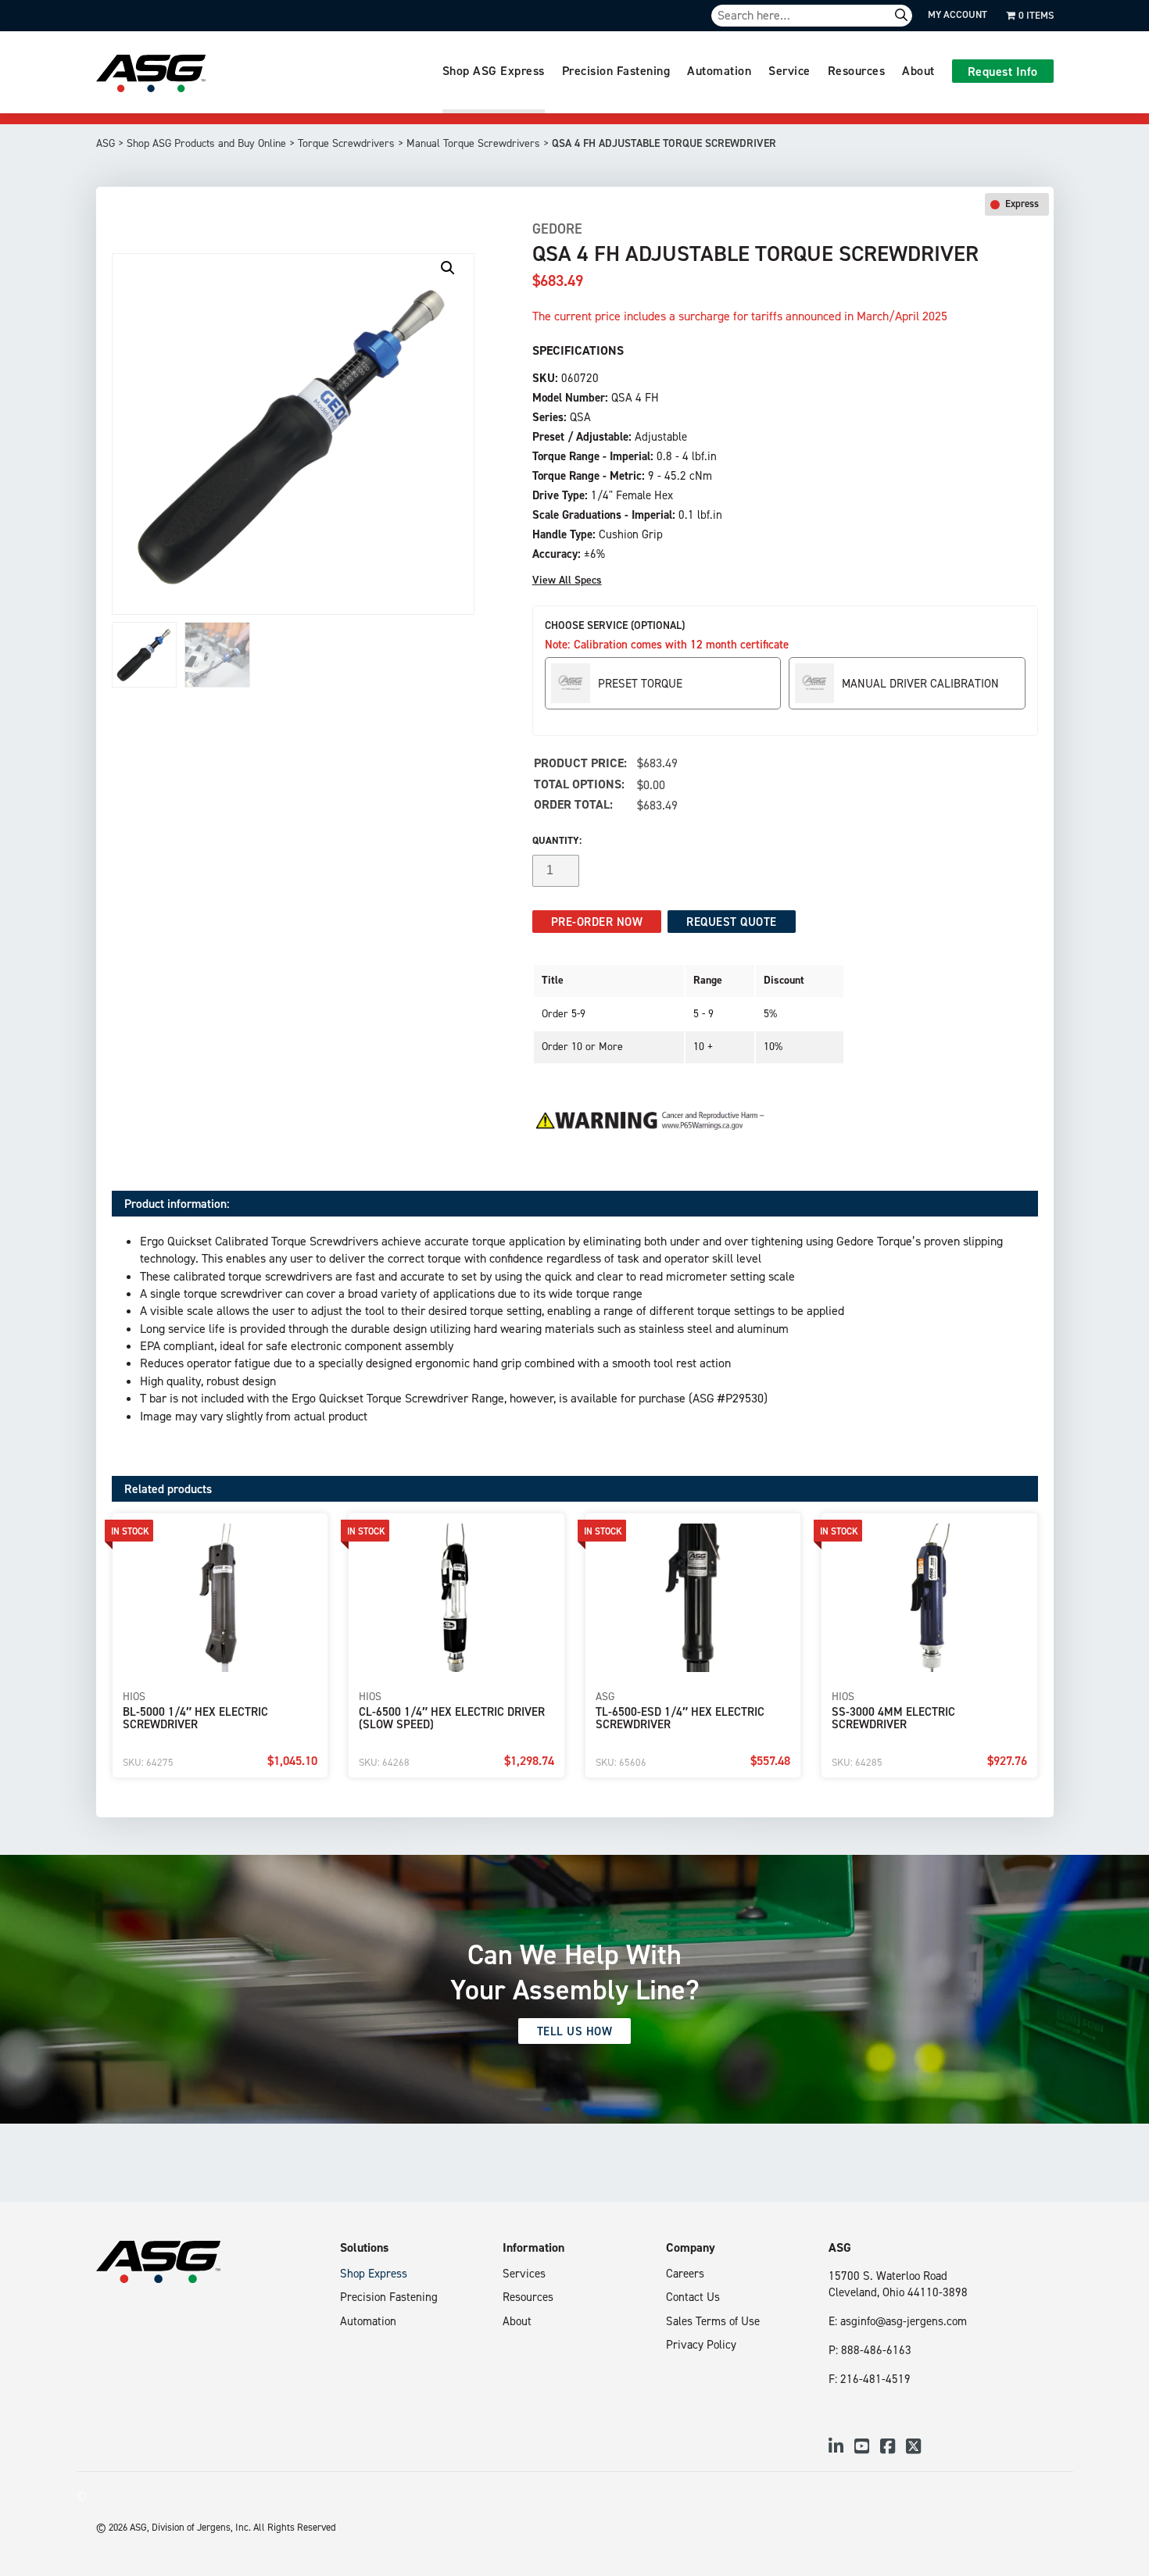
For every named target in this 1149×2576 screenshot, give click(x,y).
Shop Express (374, 2273)
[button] (448, 268)
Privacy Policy (701, 2344)
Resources (857, 70)
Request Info (1003, 71)
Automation (719, 70)
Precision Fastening (616, 70)
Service (789, 70)
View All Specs (567, 580)
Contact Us (693, 2297)
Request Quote (732, 922)
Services (524, 2273)
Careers (685, 2273)
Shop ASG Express (494, 70)
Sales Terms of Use (713, 2321)
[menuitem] (494, 72)
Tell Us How (575, 2031)
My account (957, 14)
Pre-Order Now (597, 922)
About (918, 70)
